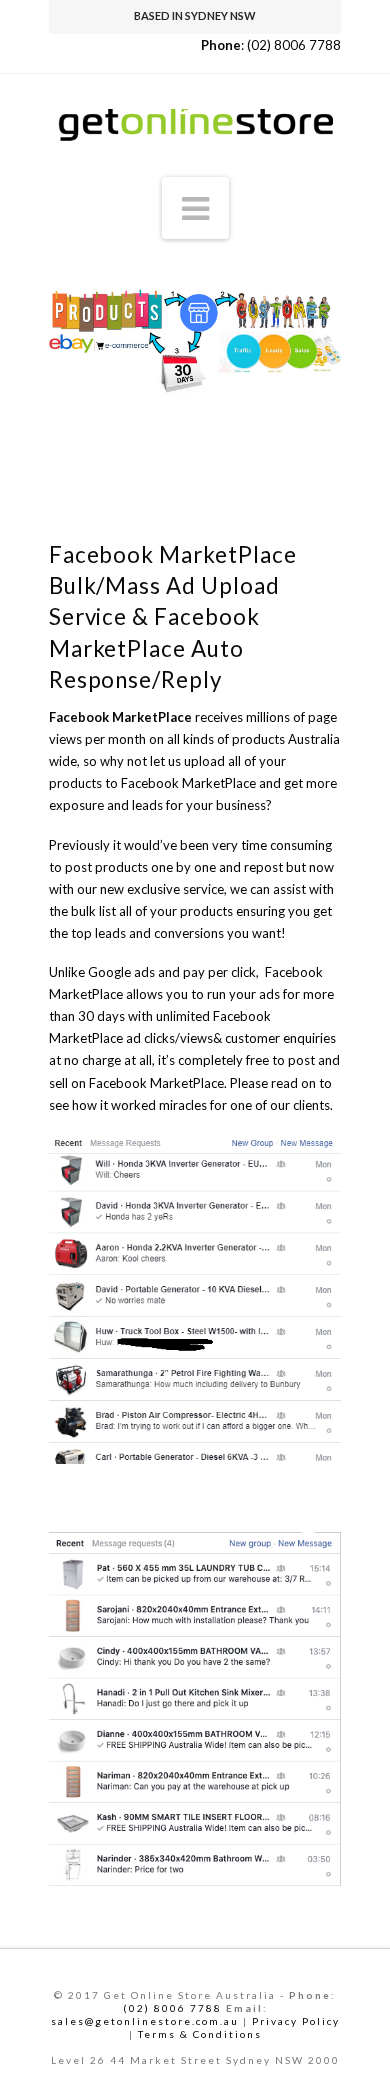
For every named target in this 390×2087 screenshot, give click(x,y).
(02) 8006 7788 (294, 45)
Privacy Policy (296, 2021)
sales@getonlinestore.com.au (145, 2021)
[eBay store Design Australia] (195, 115)
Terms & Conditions (200, 2034)
